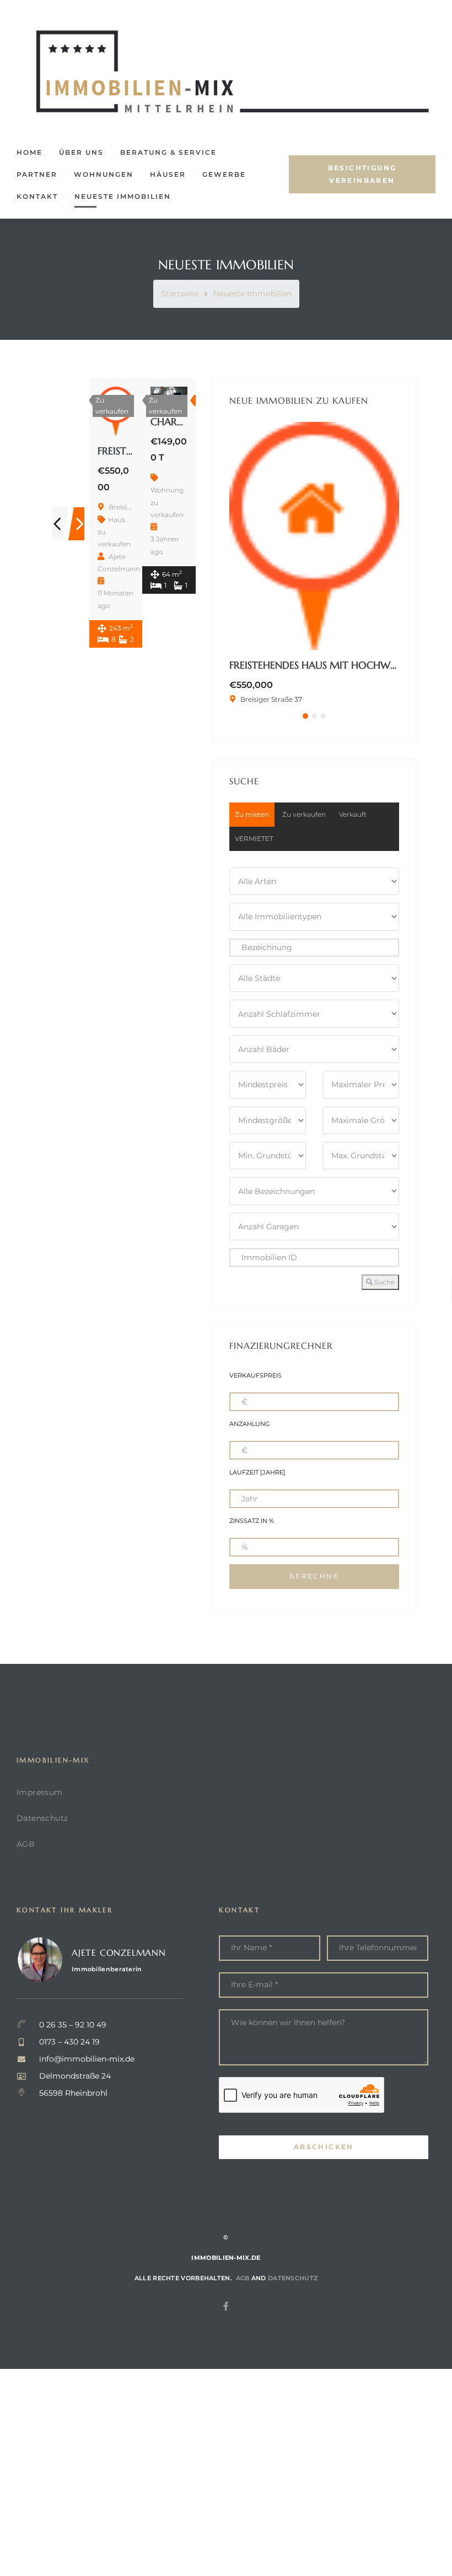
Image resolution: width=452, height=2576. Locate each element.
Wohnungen (104, 174)
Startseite (180, 294)
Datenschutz (42, 1818)
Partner (37, 174)
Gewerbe (224, 174)
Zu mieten (252, 814)
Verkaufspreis (255, 1376)
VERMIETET (254, 839)
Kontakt (37, 196)
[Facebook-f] (226, 2306)
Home (29, 152)
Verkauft (353, 814)
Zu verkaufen (304, 814)
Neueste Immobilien (123, 196)
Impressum (40, 1792)
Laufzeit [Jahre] (257, 1473)
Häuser (168, 174)
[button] (362, 175)
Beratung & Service (168, 152)
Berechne (314, 1576)
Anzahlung (250, 1424)
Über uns (81, 152)
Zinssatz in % (252, 1521)
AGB (26, 1844)
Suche (384, 1282)
